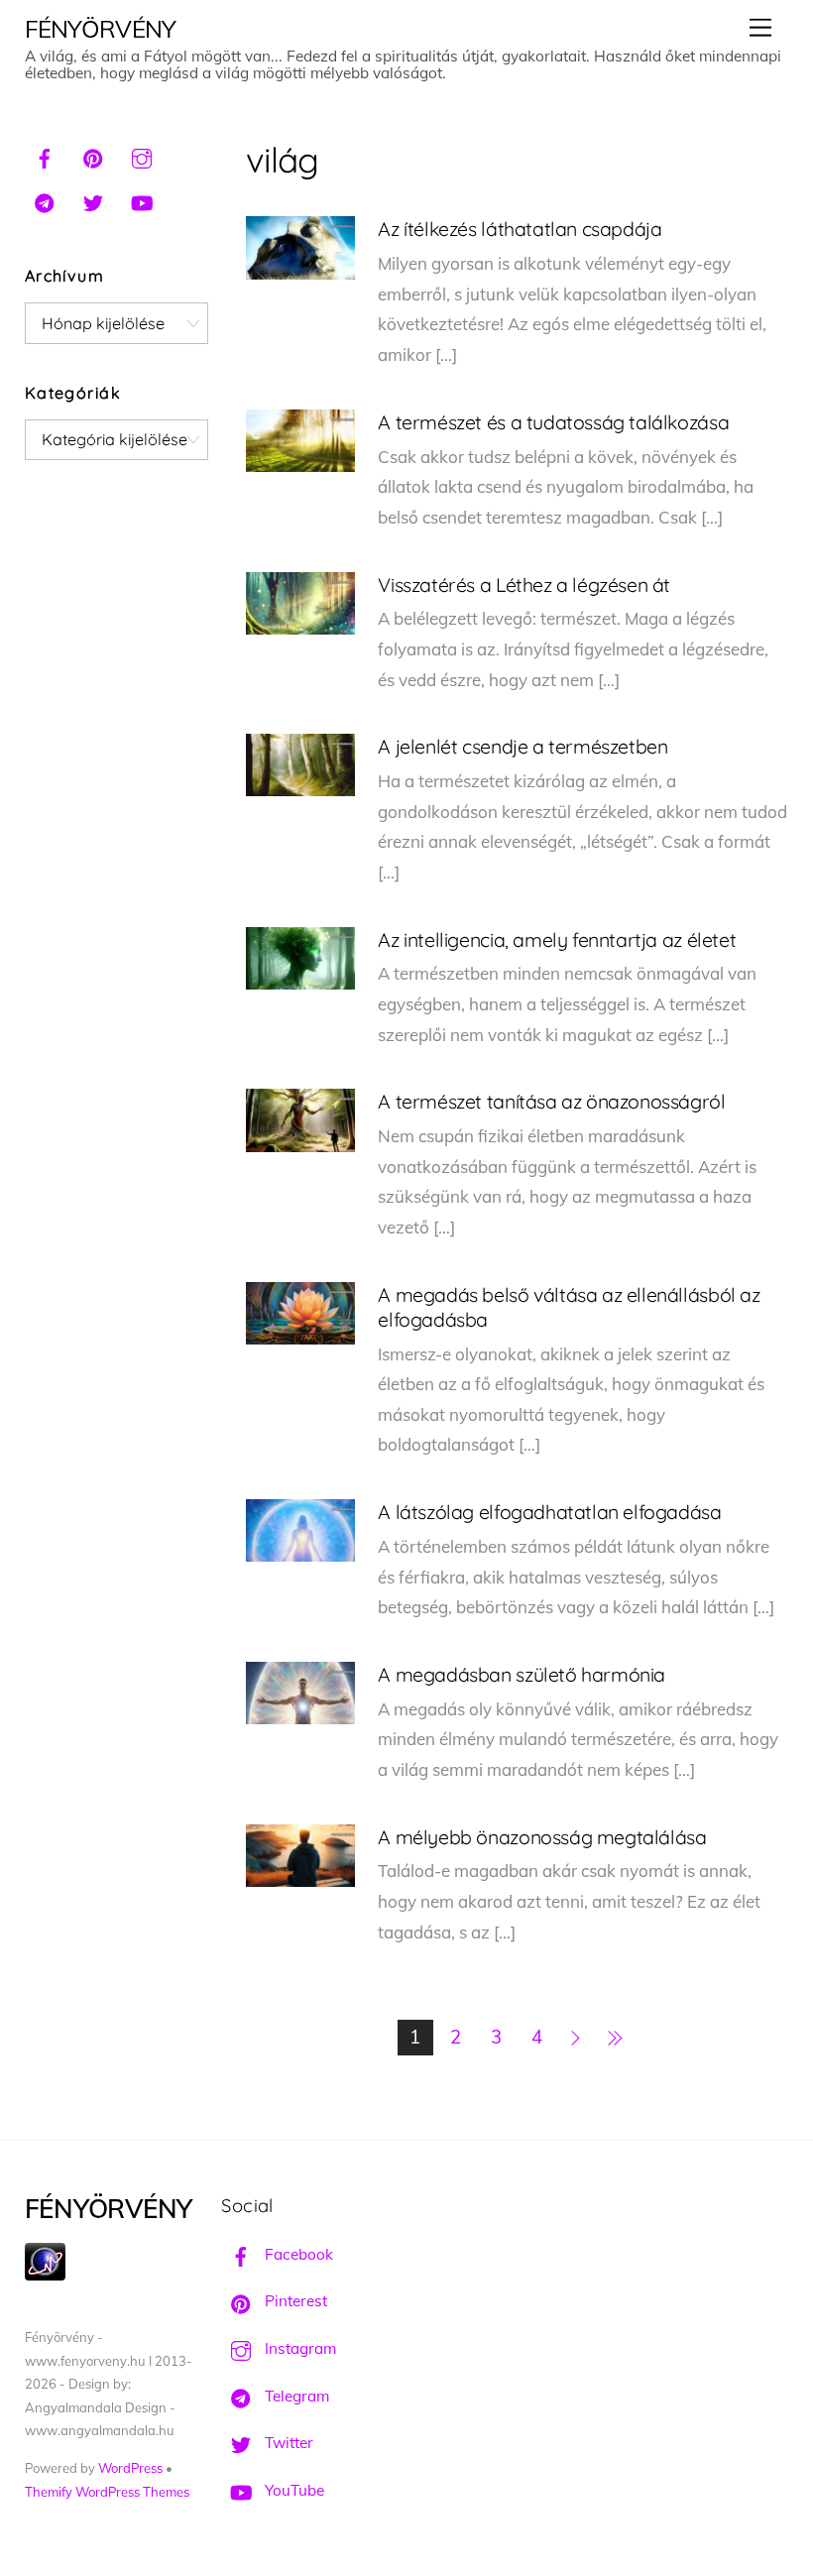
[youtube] (142, 200)
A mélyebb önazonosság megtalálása (542, 1837)
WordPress (130, 2468)
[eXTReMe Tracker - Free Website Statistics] (45, 2275)
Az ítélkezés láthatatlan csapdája (520, 229)
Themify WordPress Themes (107, 2492)
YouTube (292, 2490)
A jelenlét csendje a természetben (523, 746)
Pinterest (294, 2301)
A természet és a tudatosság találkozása (553, 422)
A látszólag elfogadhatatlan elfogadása (549, 1512)
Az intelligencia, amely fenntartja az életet (557, 939)
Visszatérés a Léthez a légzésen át (524, 585)
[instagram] (142, 156)
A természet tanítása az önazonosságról (551, 1101)
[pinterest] (93, 156)
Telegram (295, 2396)
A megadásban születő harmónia (522, 1674)
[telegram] (45, 200)
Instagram (298, 2348)
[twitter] (93, 200)
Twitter (287, 2443)
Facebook (297, 2254)
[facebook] (45, 156)
